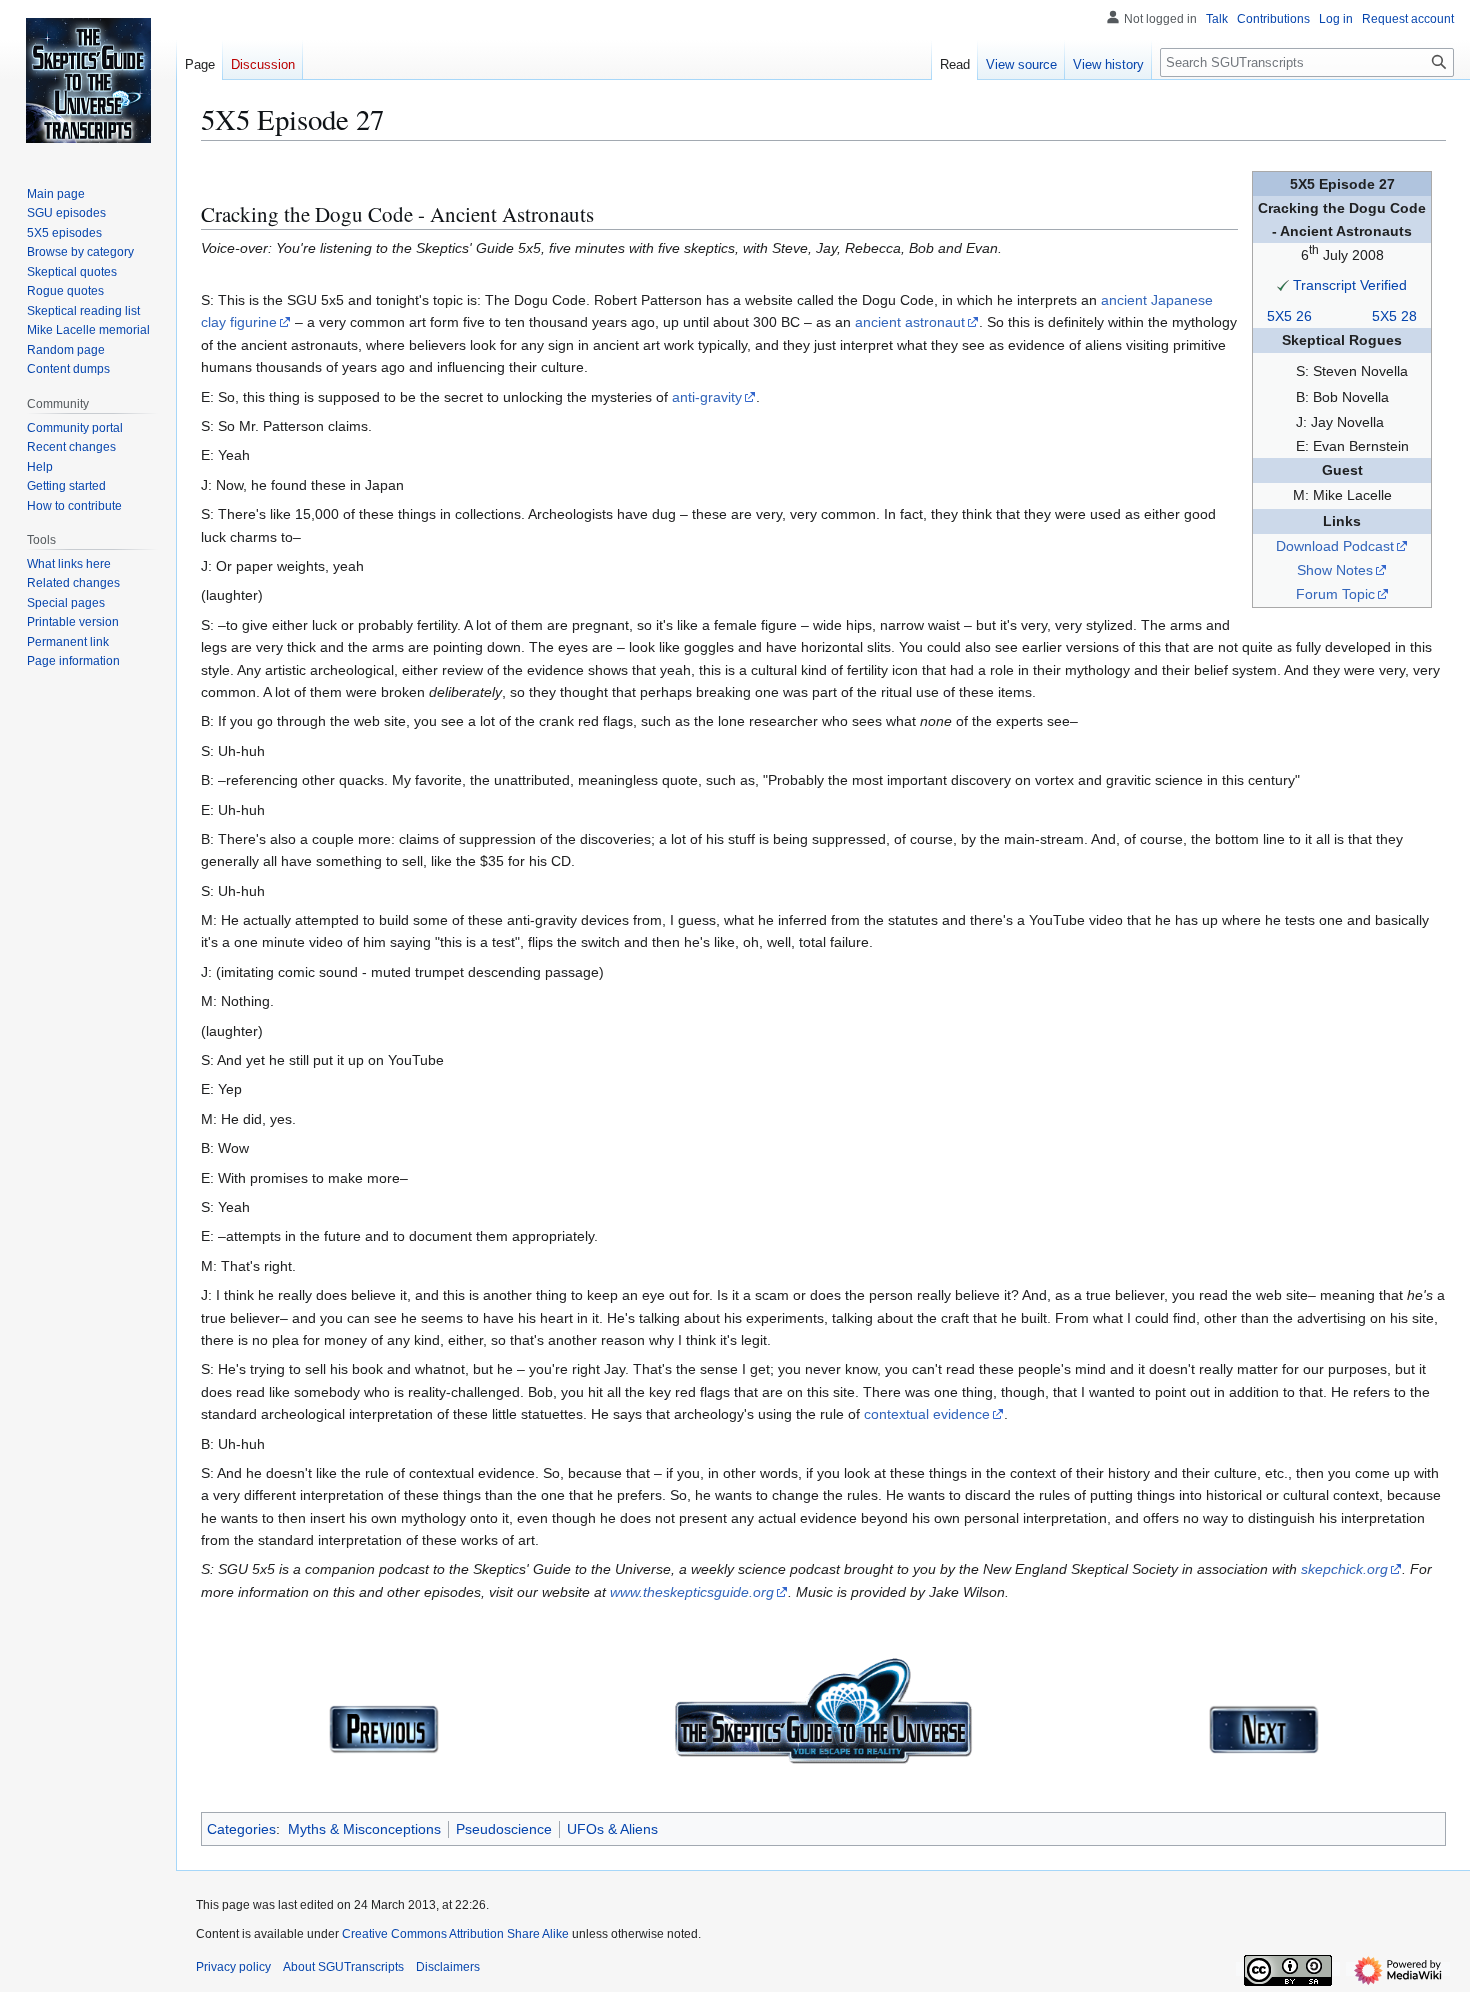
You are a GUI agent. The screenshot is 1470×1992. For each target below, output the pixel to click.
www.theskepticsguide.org (692, 1592)
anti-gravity (707, 397)
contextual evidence (927, 1414)
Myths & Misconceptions (364, 1829)
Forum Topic (1335, 594)
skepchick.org (1344, 1569)
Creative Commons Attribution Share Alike (455, 1934)
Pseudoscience (504, 1829)
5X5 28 (1394, 316)
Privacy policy (233, 1967)
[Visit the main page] (88, 80)
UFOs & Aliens (612, 1829)
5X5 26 (1289, 316)
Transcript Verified (1350, 285)
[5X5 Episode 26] (384, 1728)
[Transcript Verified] (1283, 285)
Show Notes (1335, 570)
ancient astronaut (910, 322)
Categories (241, 1829)
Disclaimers (448, 1967)
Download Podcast (1335, 546)
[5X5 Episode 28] (1264, 1728)
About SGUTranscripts (343, 1967)
